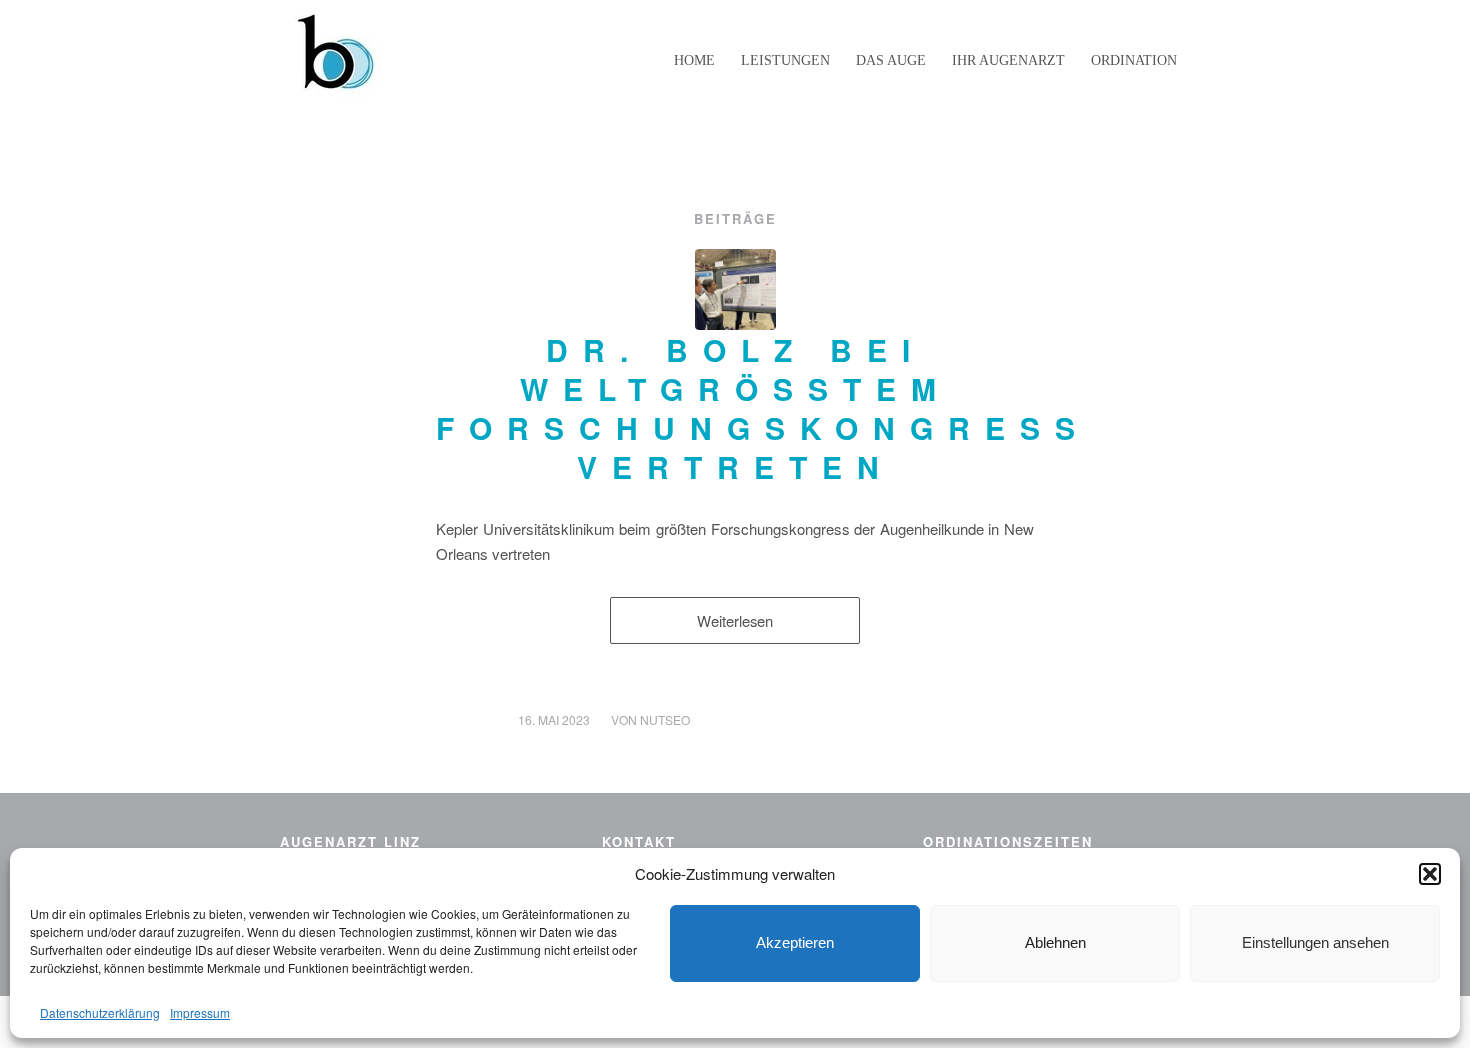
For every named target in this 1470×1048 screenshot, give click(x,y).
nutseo (665, 719)
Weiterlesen (735, 620)
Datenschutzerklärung (100, 1012)
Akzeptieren (795, 942)
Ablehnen (1055, 942)
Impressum (200, 1012)
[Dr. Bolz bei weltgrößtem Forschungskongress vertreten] (735, 289)
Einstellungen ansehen (1315, 942)
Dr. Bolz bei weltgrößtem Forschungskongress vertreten (763, 408)
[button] (1430, 874)
